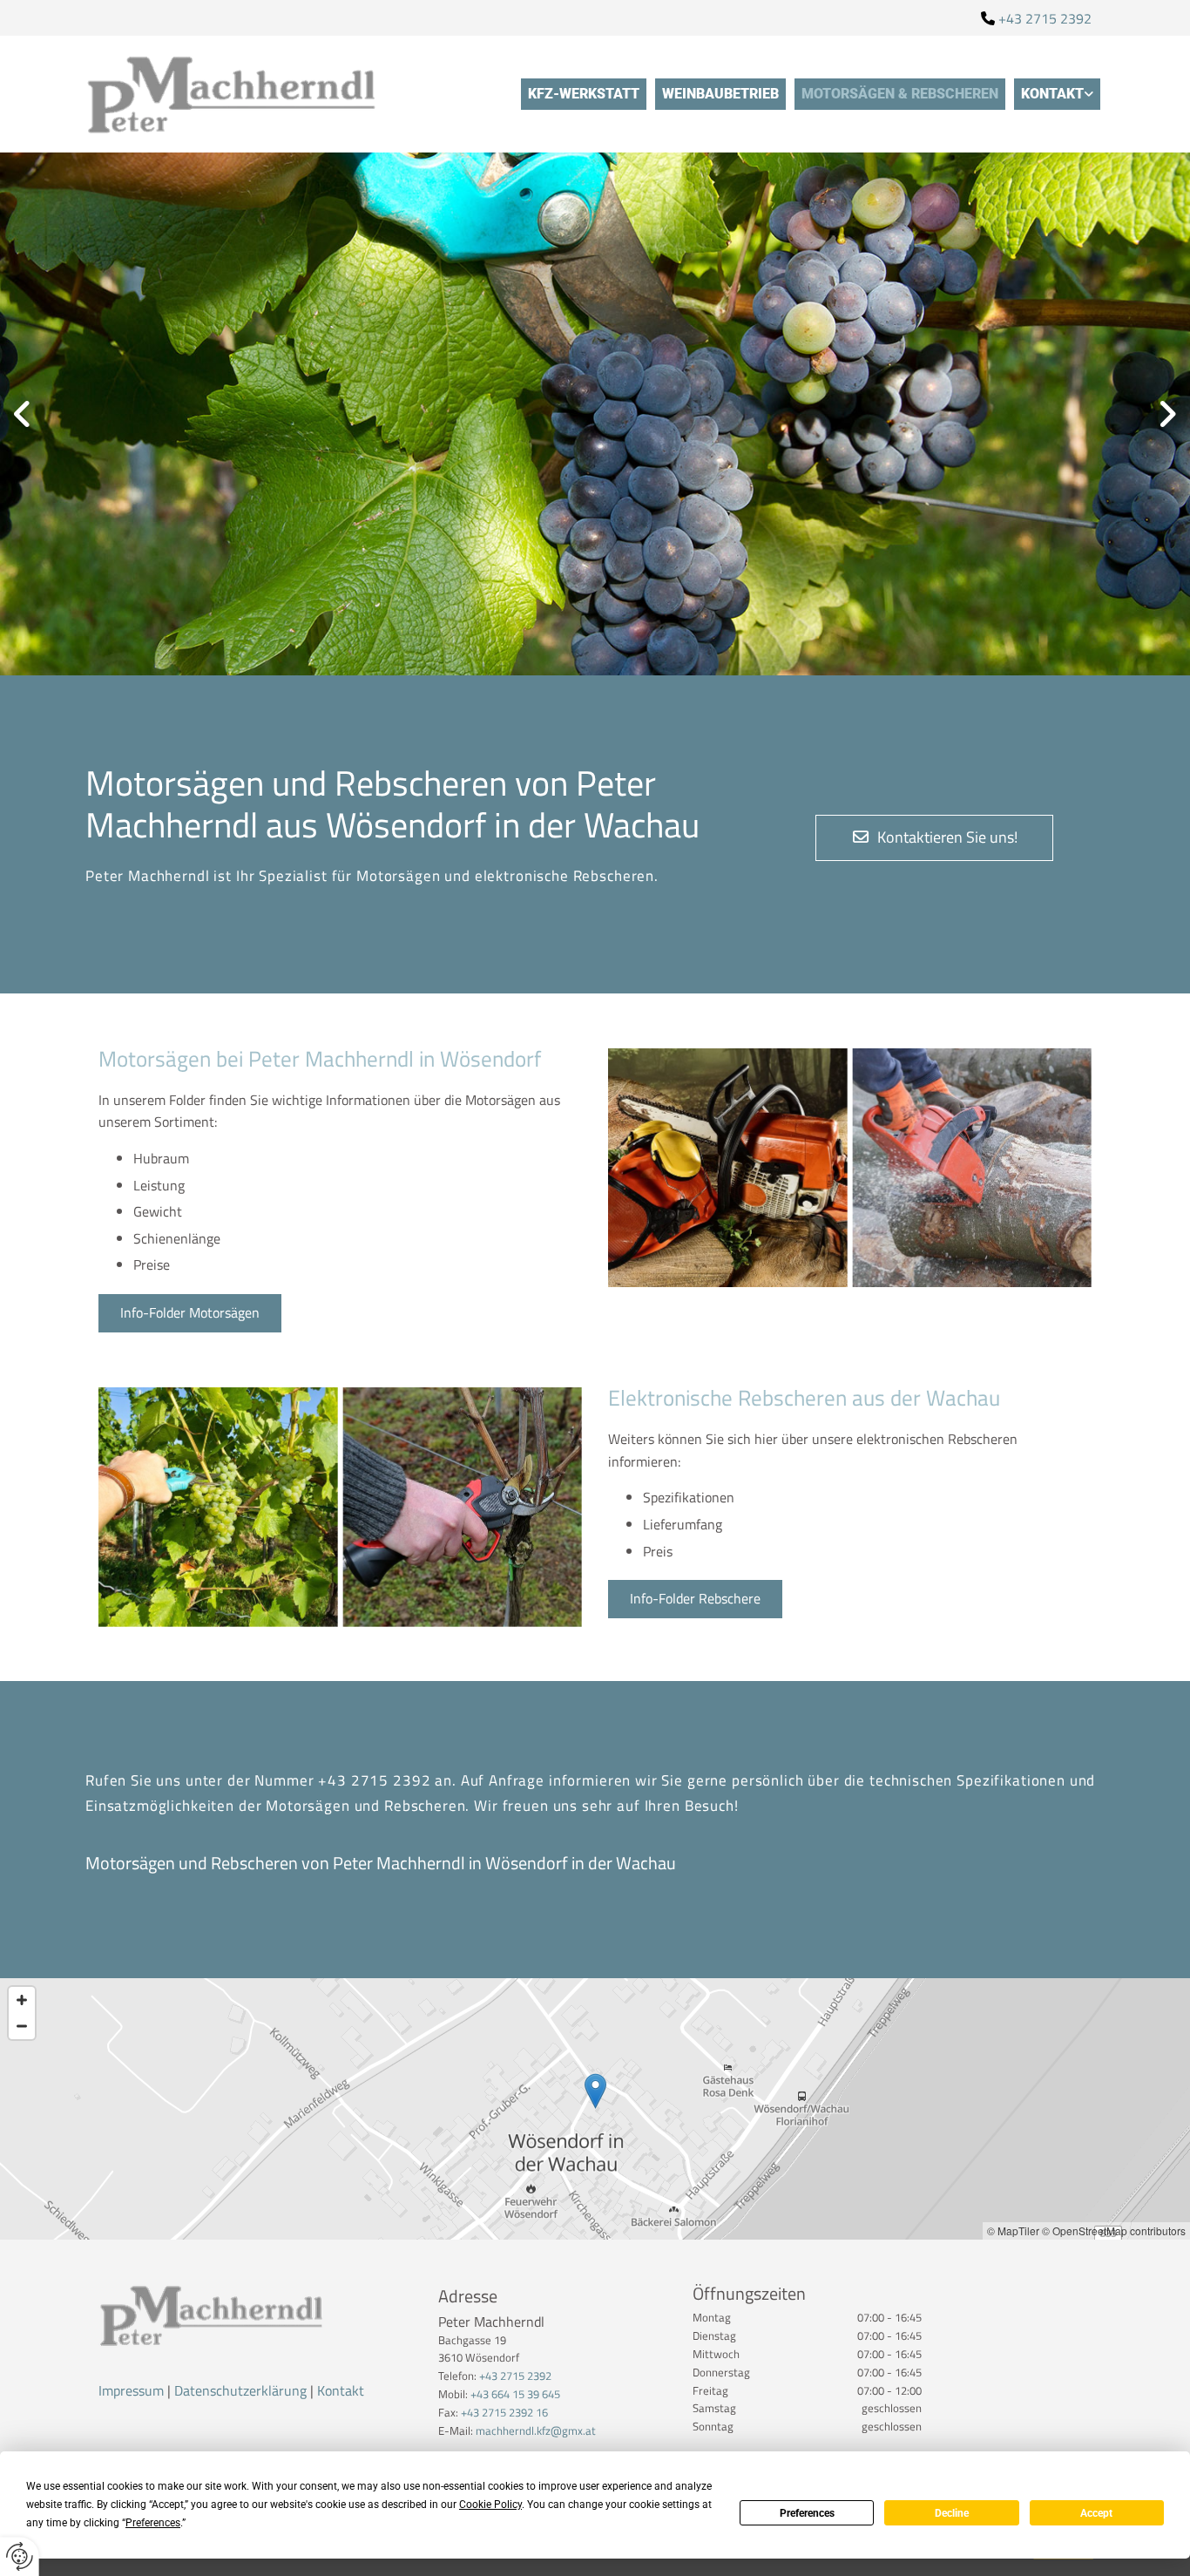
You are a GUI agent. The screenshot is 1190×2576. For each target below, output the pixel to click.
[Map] (595, 2109)
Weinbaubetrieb (720, 94)
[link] (1057, 94)
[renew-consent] (20, 2556)
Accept (1096, 2513)
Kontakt (1052, 94)
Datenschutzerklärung (240, 2390)
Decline (952, 2513)
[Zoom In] (22, 2000)
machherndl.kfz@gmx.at (536, 2430)
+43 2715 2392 (1045, 18)
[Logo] (255, 94)
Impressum (131, 2390)
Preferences (807, 2513)
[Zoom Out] (22, 2026)
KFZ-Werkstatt (584, 94)
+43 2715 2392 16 (504, 2412)
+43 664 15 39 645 (515, 2394)
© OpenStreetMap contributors (1114, 2230)
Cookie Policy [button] (490, 2505)
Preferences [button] (153, 2523)
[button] (934, 838)
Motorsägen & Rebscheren (900, 94)
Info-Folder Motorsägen (190, 1312)
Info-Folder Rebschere (695, 1598)
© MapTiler (1013, 2230)
